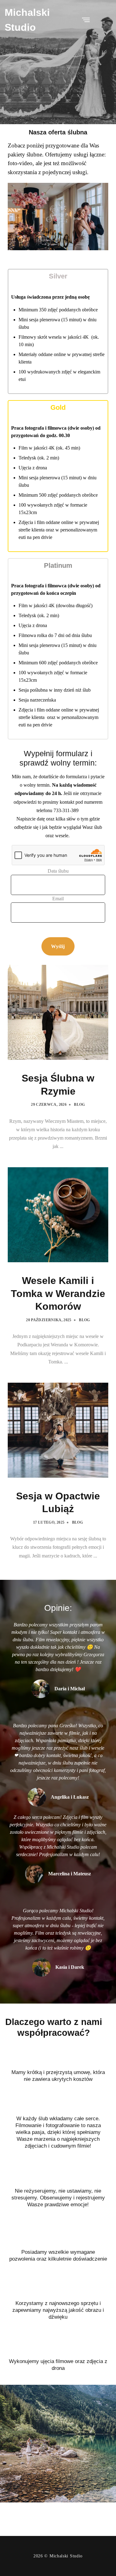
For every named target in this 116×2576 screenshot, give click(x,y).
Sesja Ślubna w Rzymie (58, 1085)
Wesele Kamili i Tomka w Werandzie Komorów (58, 1293)
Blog (79, 1105)
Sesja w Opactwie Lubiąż (58, 1503)
